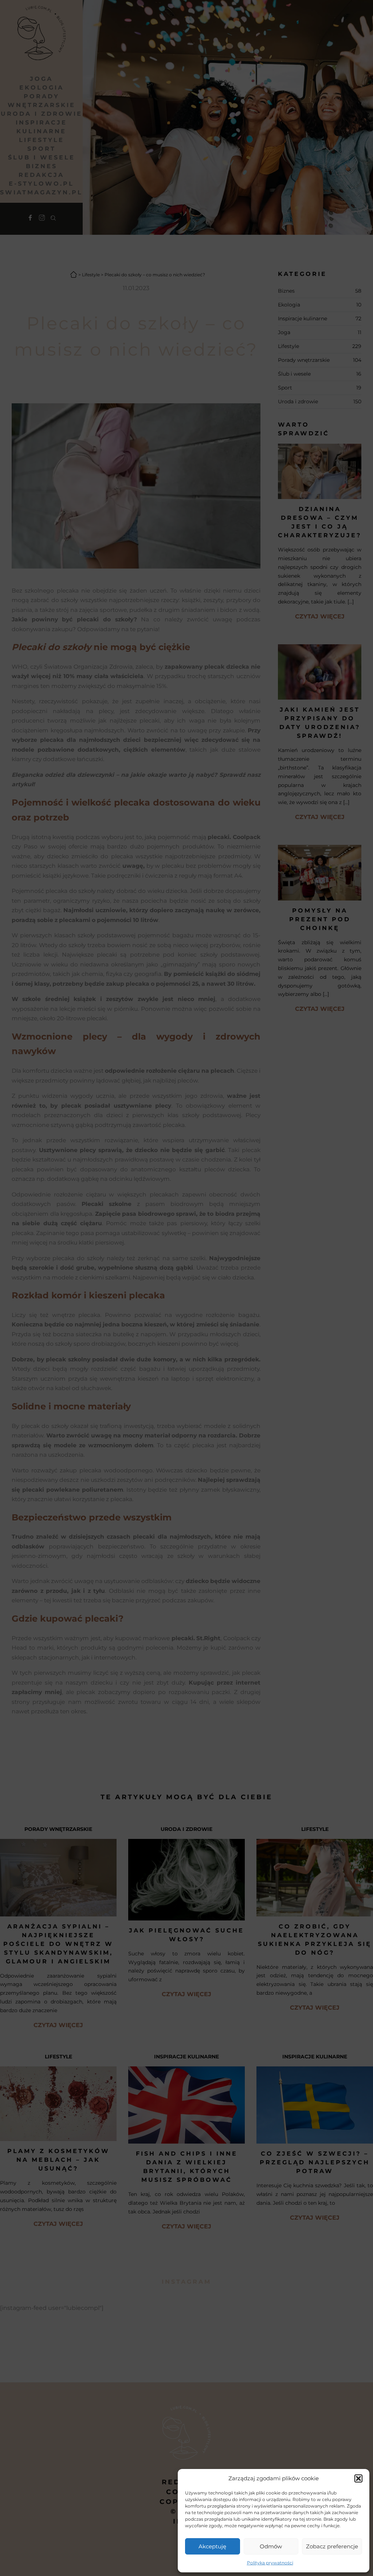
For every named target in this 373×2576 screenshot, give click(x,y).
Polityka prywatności (270, 2563)
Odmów (271, 2546)
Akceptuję (212, 2546)
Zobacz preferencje (332, 2546)
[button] (358, 2478)
